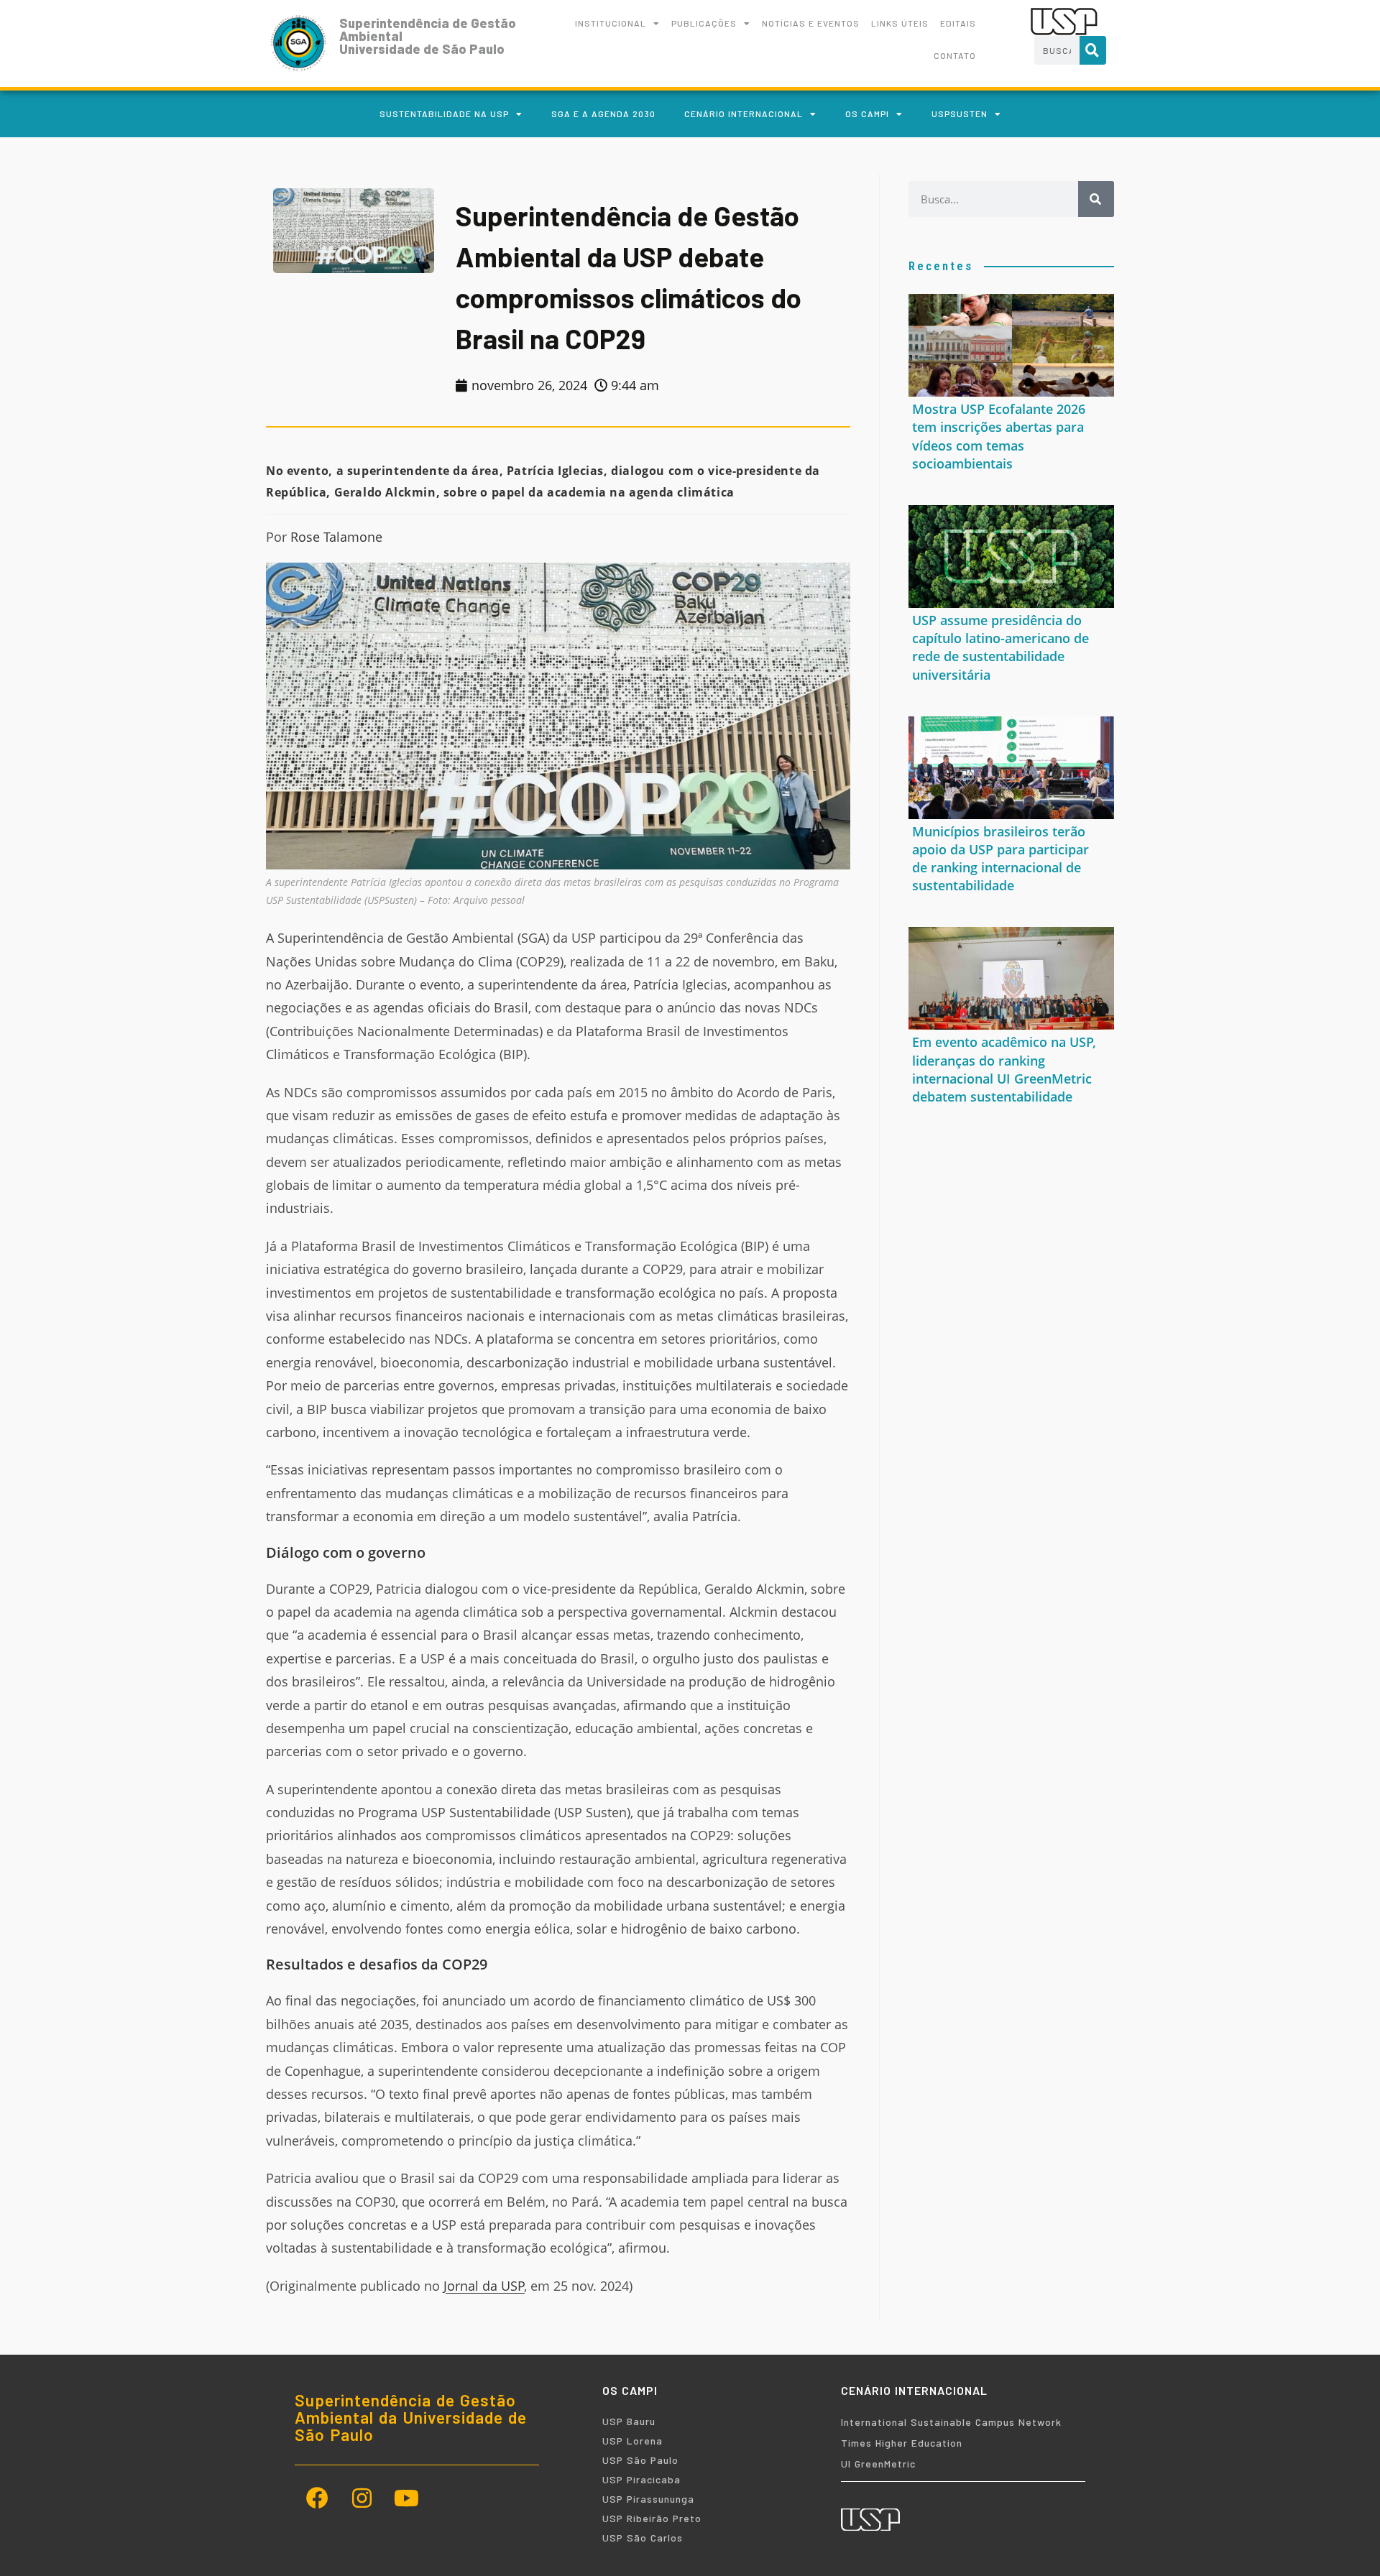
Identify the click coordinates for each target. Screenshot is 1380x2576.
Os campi (867, 114)
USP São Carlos (643, 2538)
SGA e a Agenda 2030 (603, 114)
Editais (958, 23)
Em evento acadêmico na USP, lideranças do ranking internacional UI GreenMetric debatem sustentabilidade (1004, 1069)
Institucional (611, 23)
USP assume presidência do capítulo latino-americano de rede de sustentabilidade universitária (1000, 647)
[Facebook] (317, 2498)
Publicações (704, 23)
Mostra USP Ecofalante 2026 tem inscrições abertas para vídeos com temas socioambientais (999, 436)
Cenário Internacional (744, 114)
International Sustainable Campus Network (951, 2422)
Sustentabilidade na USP (444, 114)
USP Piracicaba (641, 2479)
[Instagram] (362, 2498)
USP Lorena (632, 2441)
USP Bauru (629, 2421)
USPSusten (960, 114)
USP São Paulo (640, 2460)
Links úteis (900, 23)
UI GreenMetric (878, 2464)
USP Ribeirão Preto (652, 2518)
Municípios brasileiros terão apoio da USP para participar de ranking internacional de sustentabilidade (1000, 859)
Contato (955, 55)
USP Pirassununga (648, 2499)
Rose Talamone (336, 537)
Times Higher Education (902, 2443)
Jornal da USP (484, 2286)
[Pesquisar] (1093, 50)
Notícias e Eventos (811, 23)
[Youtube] (406, 2498)
